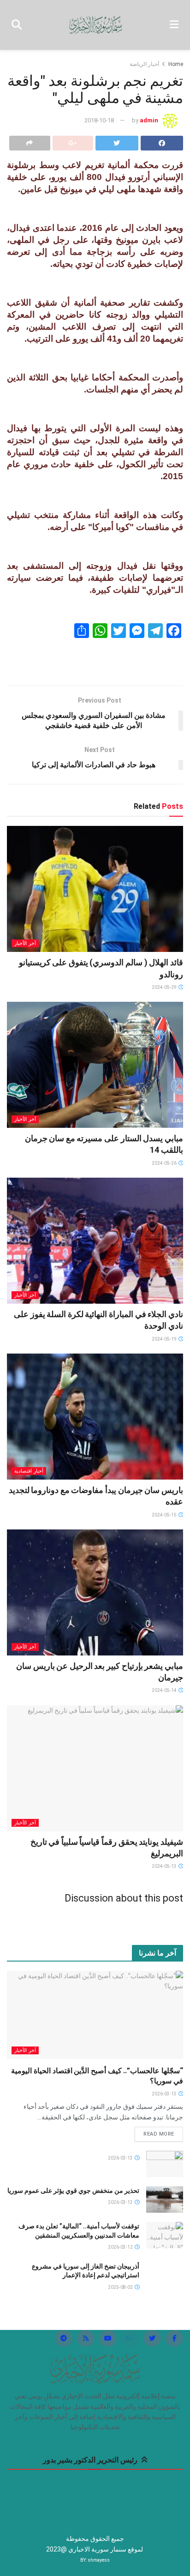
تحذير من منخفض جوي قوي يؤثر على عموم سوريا (73, 2191)
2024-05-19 (165, 1339)
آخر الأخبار (25, 943)
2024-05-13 (165, 1866)
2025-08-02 (121, 2287)
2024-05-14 (165, 1690)
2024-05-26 (165, 1163)
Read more (159, 2134)
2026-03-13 (165, 2094)
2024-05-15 (165, 1515)
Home (176, 64)
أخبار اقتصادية (29, 1471)
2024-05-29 (165, 987)
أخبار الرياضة (144, 64)
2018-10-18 (99, 120)
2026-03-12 (121, 2247)
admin (149, 120)
